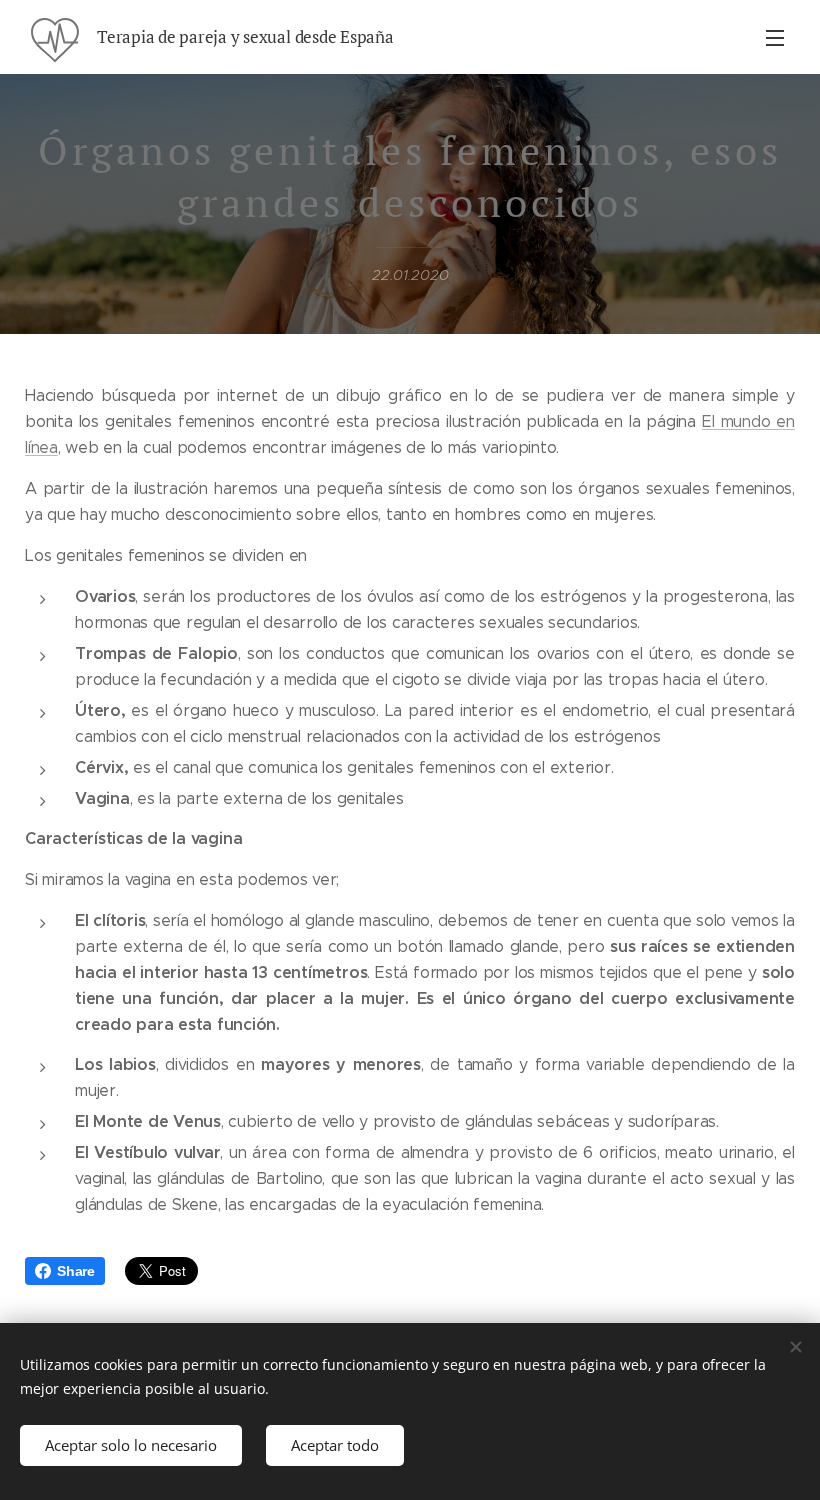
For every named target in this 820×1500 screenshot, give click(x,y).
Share (76, 1271)
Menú (775, 37)
